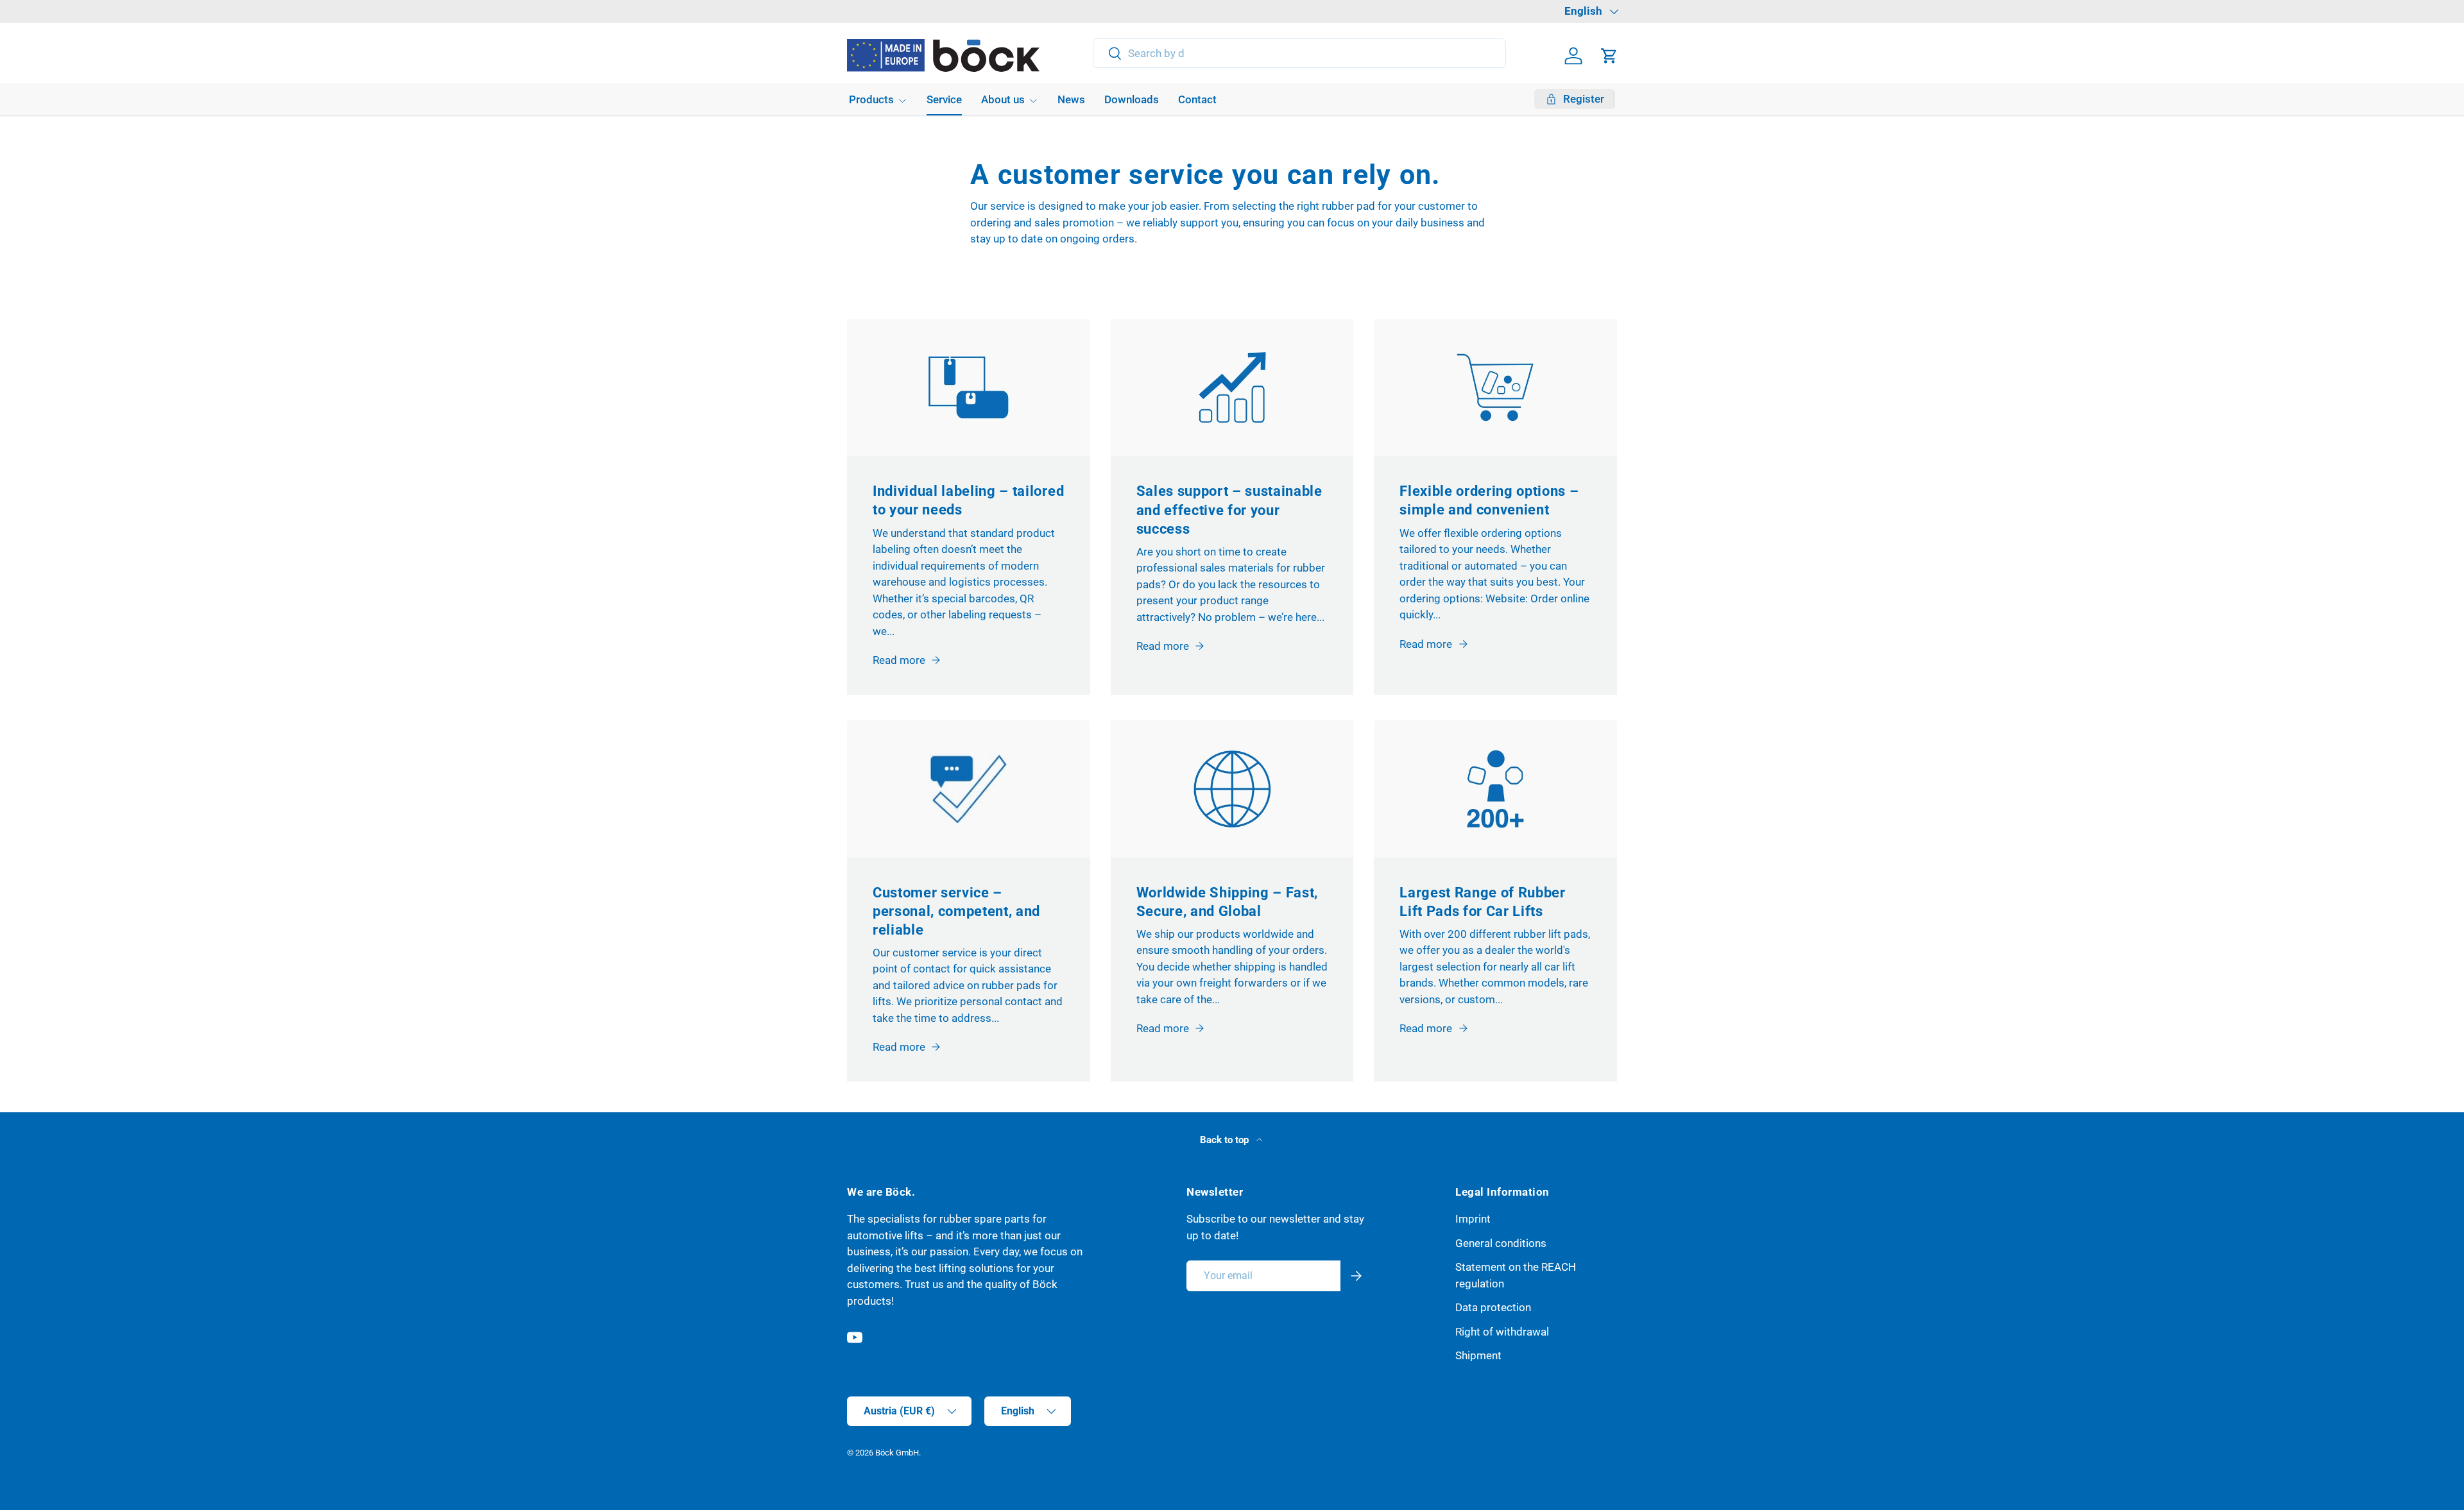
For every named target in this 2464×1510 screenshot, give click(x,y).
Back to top (1226, 1140)
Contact (1197, 99)
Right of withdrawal (1502, 1332)
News (1071, 99)
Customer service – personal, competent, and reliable (956, 911)
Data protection (1493, 1307)
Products (871, 99)
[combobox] (1300, 53)
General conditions (1501, 1243)
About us (1003, 99)
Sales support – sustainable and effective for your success (1229, 509)
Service (944, 99)
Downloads (1132, 99)
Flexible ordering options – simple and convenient (1489, 500)
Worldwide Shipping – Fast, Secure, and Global (1228, 902)
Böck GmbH (897, 1453)
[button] (1609, 56)
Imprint (1473, 1219)
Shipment (1478, 1355)
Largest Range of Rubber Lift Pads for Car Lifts (1482, 902)
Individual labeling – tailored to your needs (968, 500)
